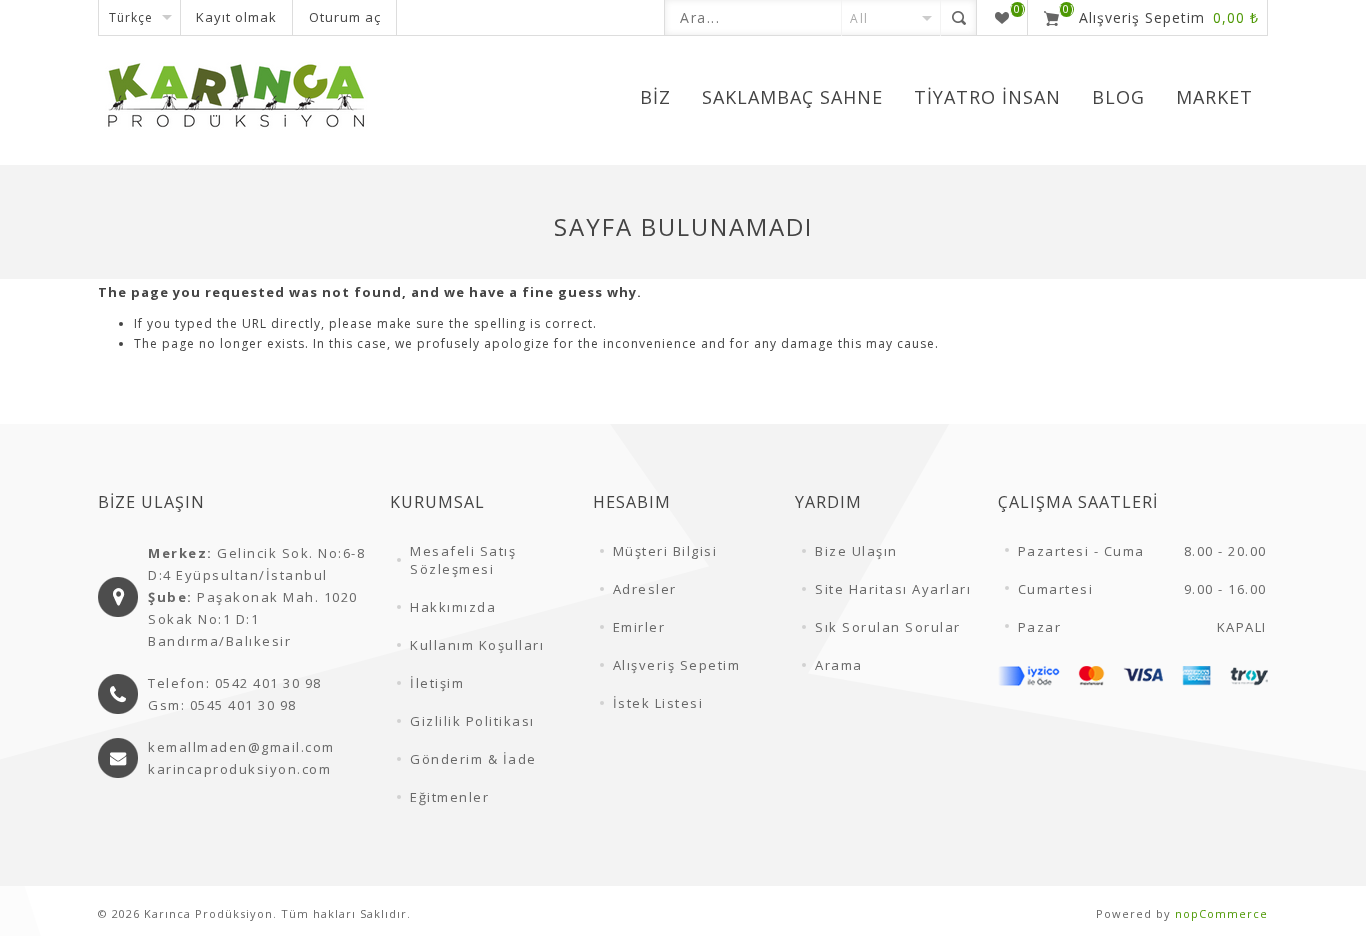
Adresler (645, 589)
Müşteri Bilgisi (665, 551)
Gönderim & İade (473, 759)
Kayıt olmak (236, 17)
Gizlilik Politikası (472, 721)
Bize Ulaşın (856, 551)
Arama (839, 665)
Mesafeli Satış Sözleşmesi (463, 560)
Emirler (639, 627)
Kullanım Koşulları (477, 645)
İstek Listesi (658, 703)
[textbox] (753, 17)
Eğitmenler (449, 797)
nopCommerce (1221, 913)
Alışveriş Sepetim (677, 665)
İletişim (437, 683)
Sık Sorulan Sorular (888, 627)
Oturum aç (345, 17)
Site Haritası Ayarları (893, 589)
